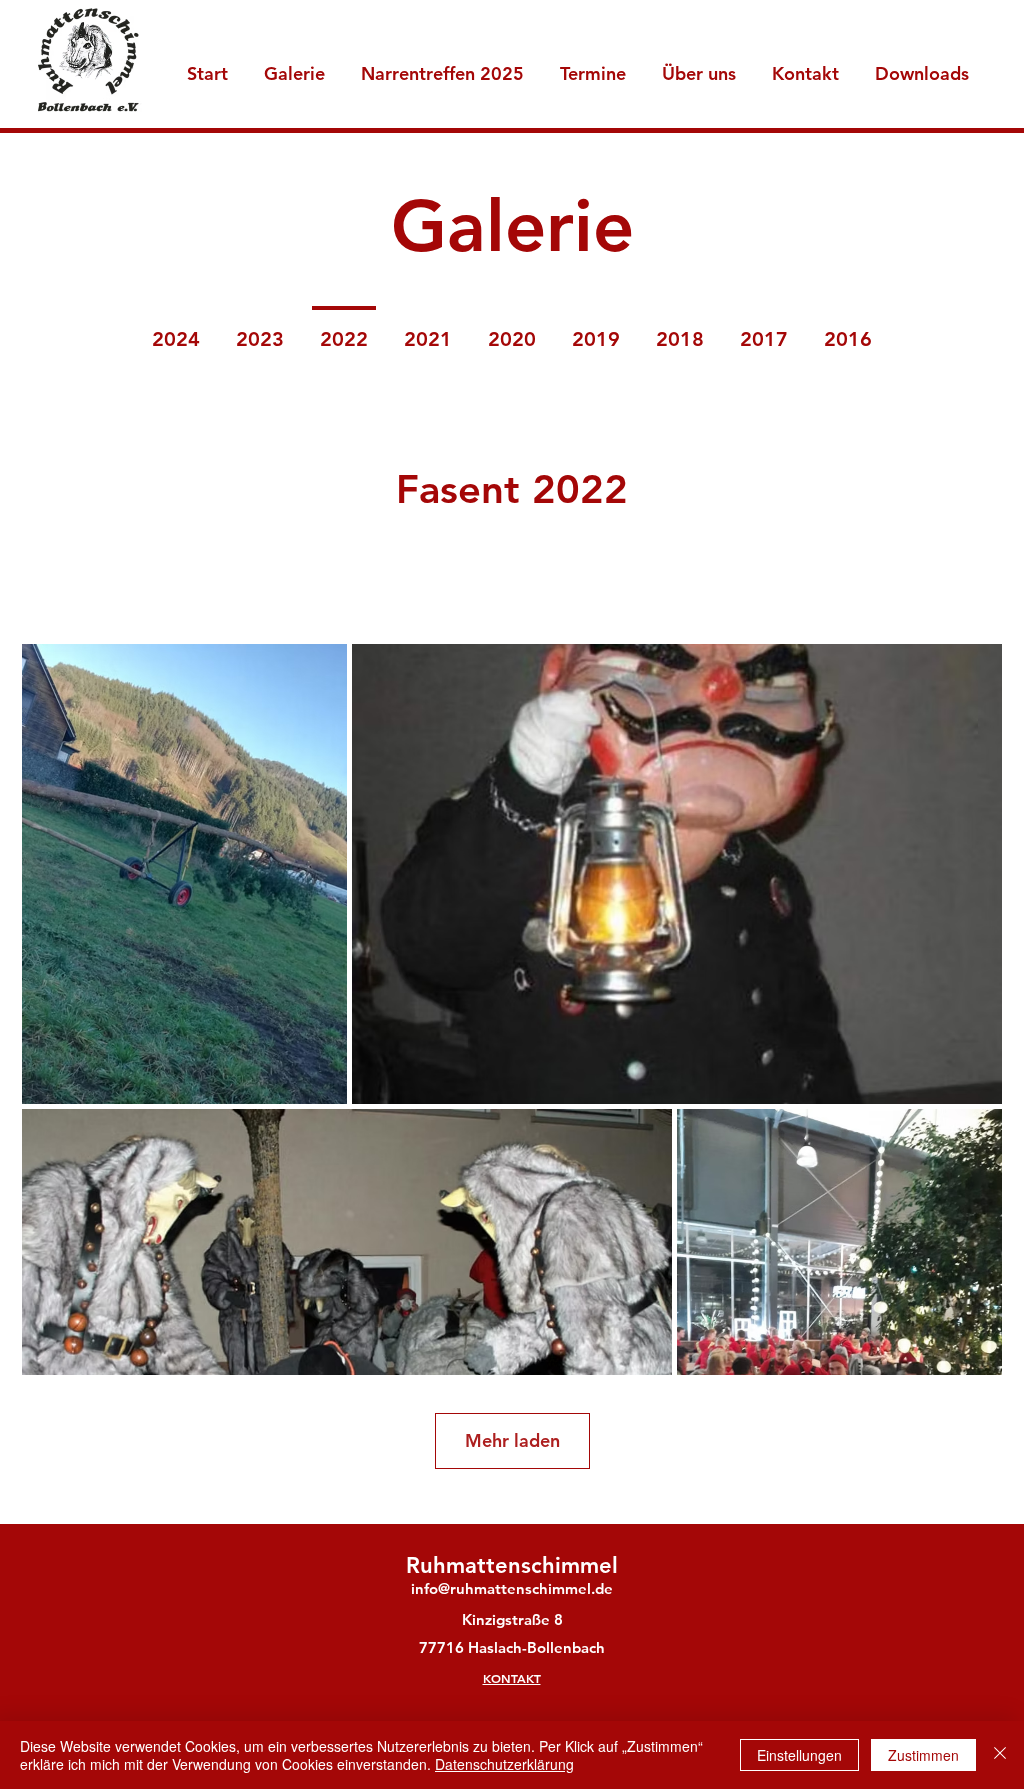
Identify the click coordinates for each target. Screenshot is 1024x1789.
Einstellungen (799, 1755)
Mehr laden (512, 1440)
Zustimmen (923, 1755)
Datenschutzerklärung (504, 1764)
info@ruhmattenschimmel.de (512, 1588)
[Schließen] (1000, 1755)
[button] (699, 64)
